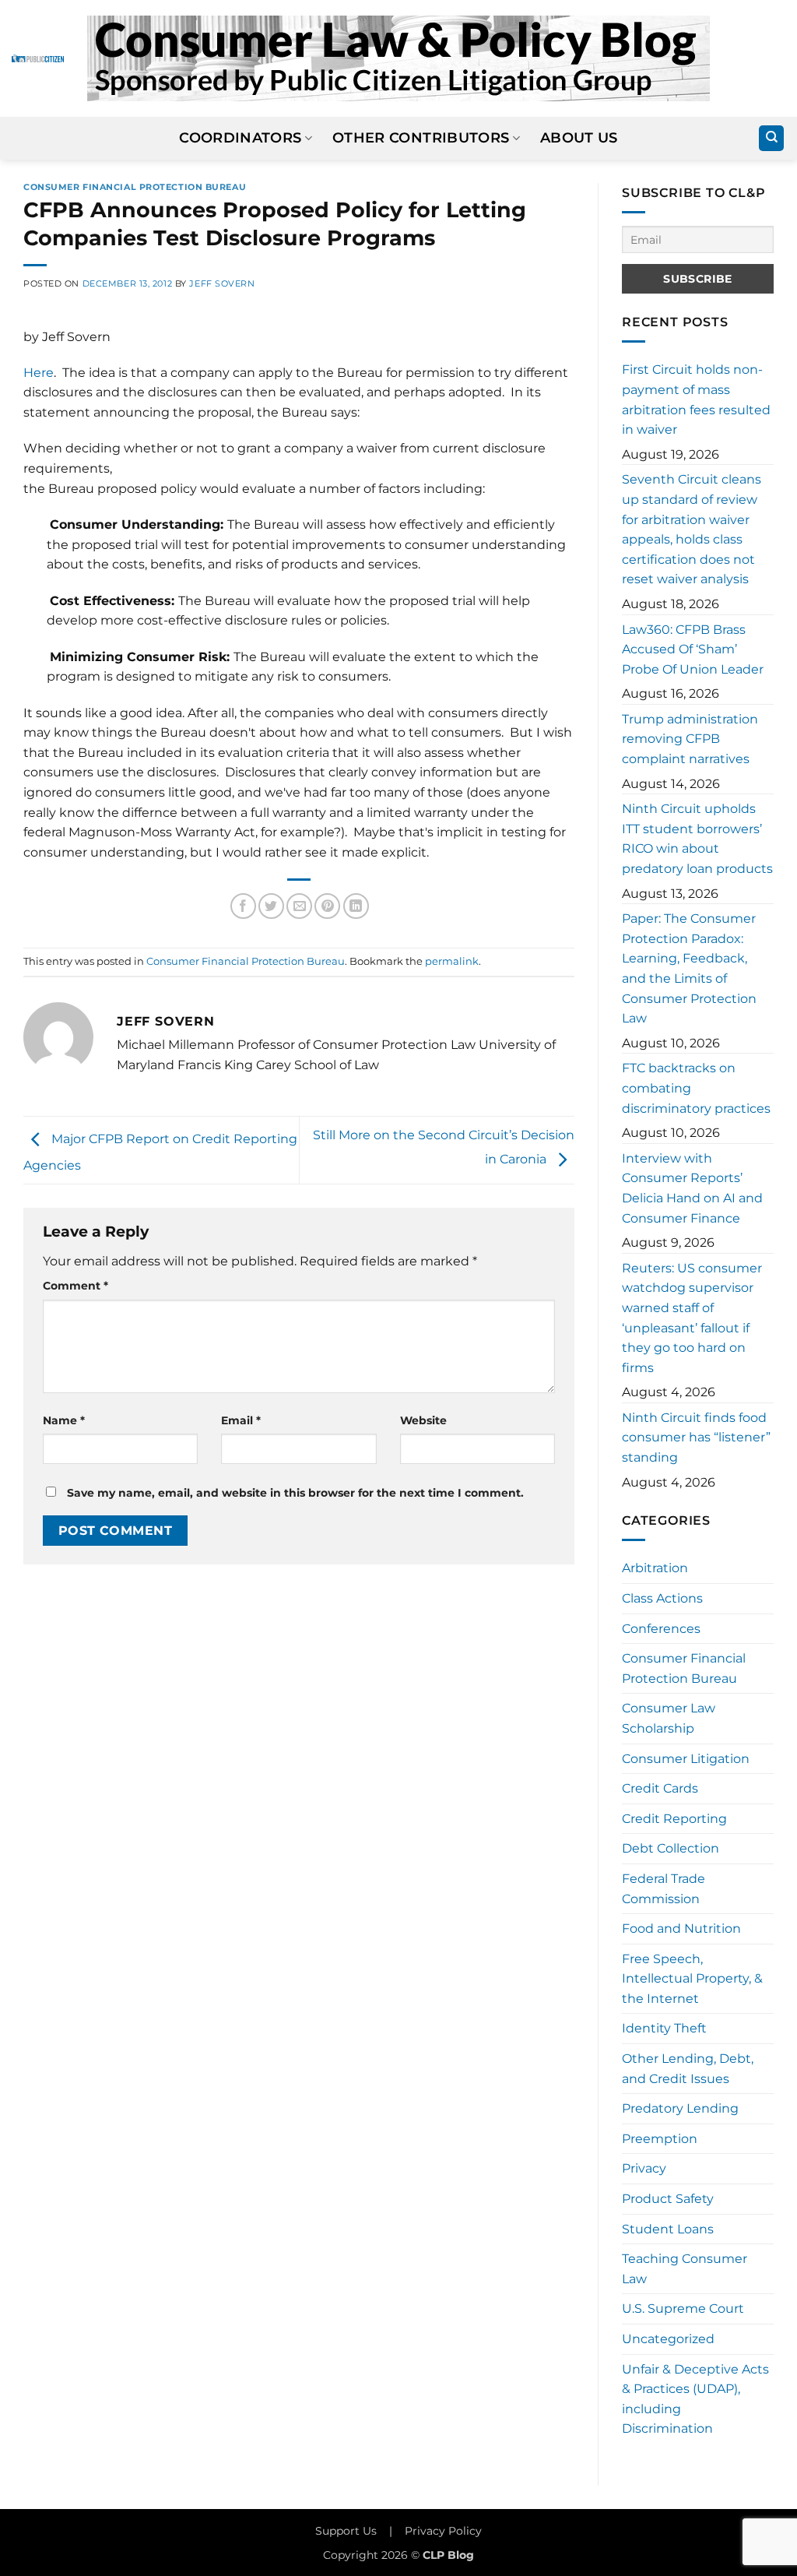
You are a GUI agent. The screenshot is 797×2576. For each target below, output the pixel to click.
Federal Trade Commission (664, 1889)
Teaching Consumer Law (685, 2269)
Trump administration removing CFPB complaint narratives (690, 739)
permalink (452, 961)
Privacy (644, 2168)
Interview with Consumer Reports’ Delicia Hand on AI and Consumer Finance (692, 1188)
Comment (75, 1286)
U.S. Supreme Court (683, 2309)
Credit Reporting (674, 1819)
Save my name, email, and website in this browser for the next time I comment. (295, 1493)
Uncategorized (668, 2339)
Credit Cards (660, 1788)
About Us (579, 137)
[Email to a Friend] (299, 906)
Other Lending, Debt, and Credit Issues (688, 2069)
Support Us (346, 2531)
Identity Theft (664, 2028)
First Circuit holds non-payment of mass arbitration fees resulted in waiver (696, 399)
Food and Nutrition (681, 1928)
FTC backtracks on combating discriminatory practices (696, 1088)
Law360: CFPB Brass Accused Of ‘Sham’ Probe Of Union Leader (693, 649)
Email (241, 1420)
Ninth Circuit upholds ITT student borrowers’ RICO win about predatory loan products (697, 839)
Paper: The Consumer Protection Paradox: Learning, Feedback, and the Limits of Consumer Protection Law (689, 968)
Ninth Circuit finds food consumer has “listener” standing (696, 1438)
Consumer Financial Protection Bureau (135, 187)
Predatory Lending (680, 2108)
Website (423, 1420)
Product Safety (668, 2199)
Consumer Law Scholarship (669, 1718)
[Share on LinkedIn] (356, 906)
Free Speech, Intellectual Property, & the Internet (692, 1979)
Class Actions (662, 1598)
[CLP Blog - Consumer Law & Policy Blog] (398, 58)
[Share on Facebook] (243, 906)
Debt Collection (671, 1848)
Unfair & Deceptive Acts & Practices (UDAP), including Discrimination (695, 2399)
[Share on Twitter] (271, 906)
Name (64, 1420)
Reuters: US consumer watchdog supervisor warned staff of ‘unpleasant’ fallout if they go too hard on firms (692, 1318)
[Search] (771, 138)
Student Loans (668, 2229)
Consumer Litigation (686, 1759)
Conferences (661, 1629)
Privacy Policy (443, 2531)
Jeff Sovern (222, 283)
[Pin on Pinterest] (327, 906)
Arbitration (655, 1568)
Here (39, 373)
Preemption (660, 2139)
